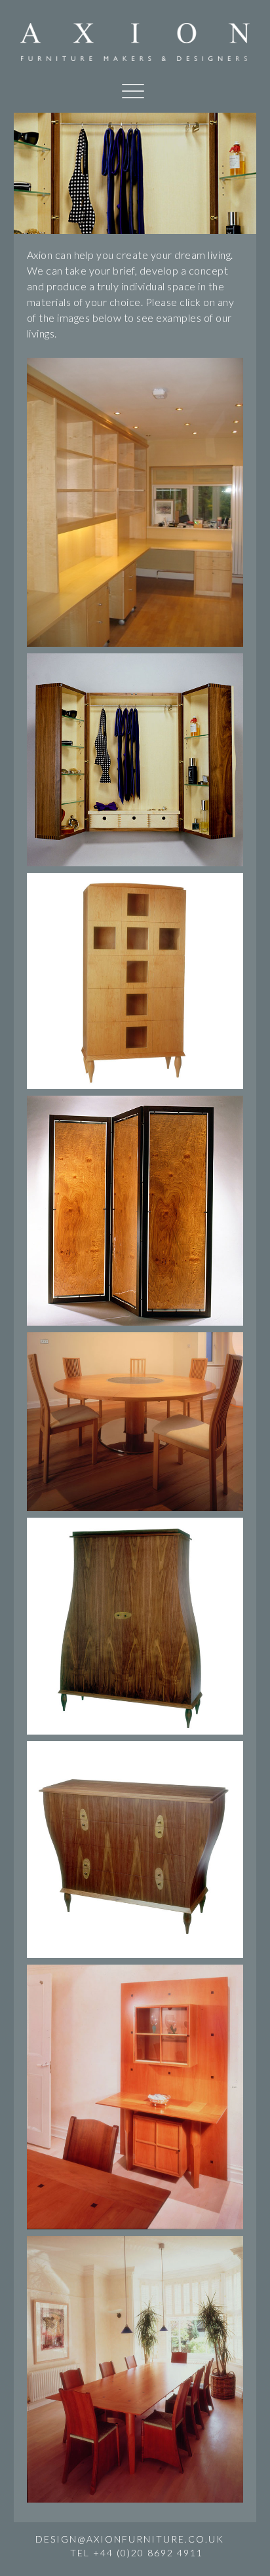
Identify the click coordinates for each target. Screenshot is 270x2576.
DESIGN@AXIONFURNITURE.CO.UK (130, 2539)
